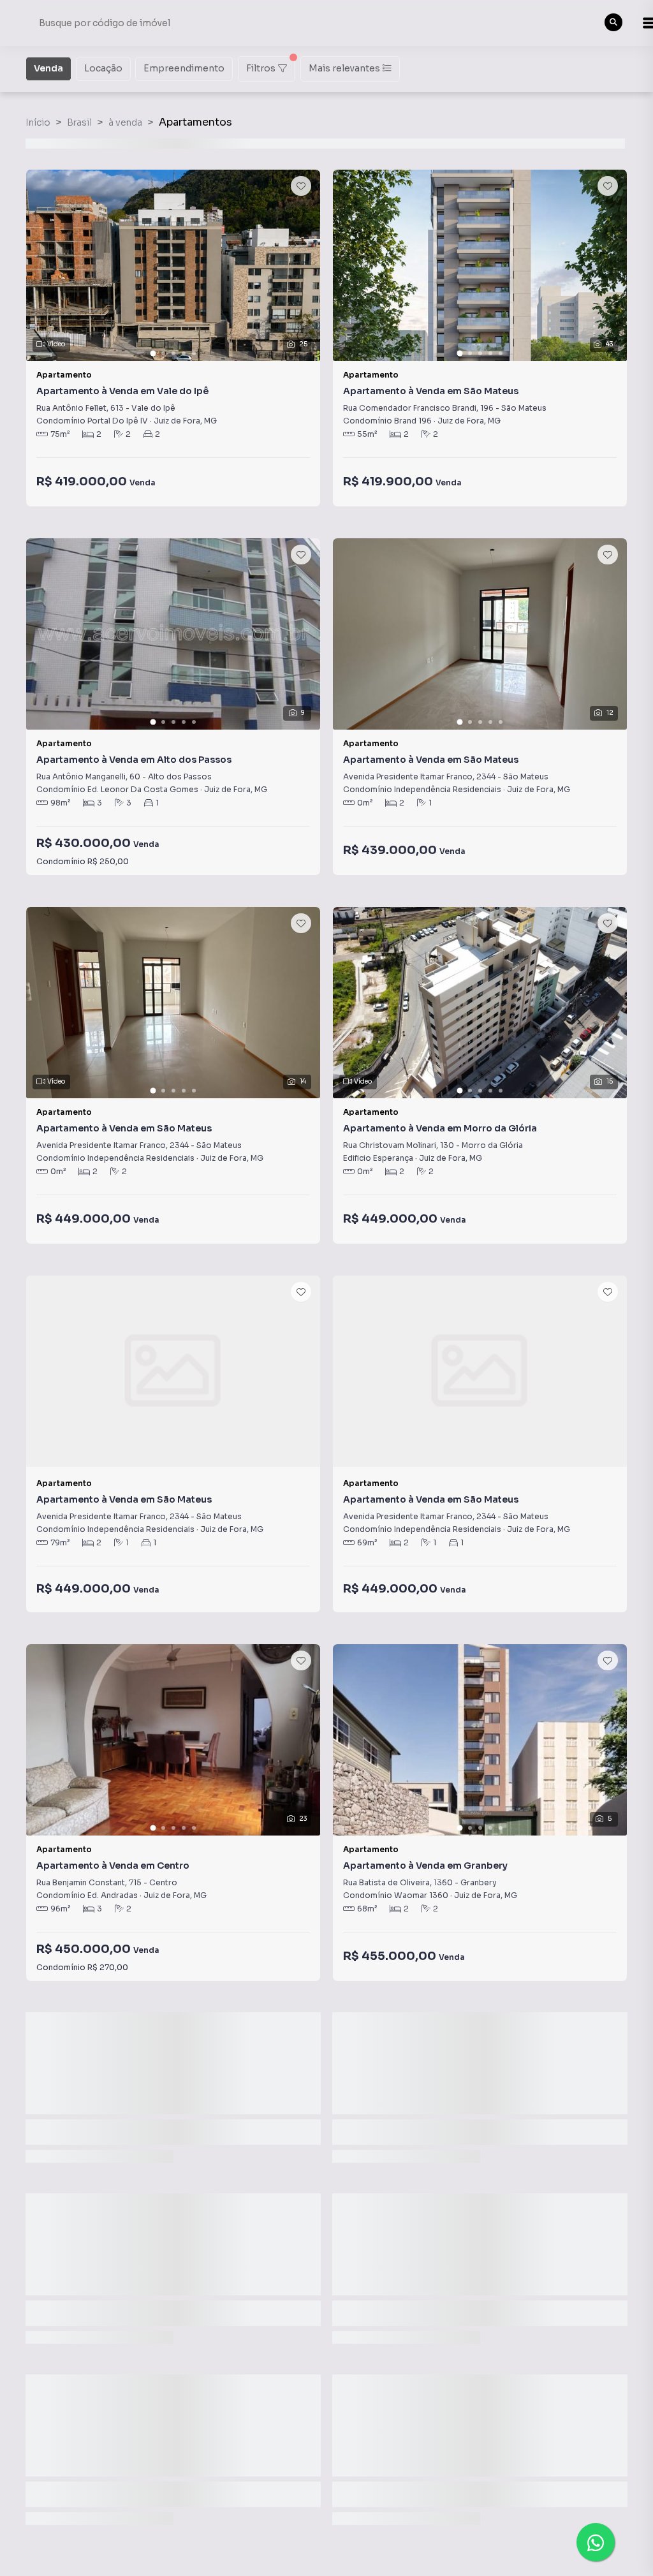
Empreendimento (184, 68)
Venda (48, 68)
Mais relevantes (344, 68)
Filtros (261, 68)
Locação (103, 68)
